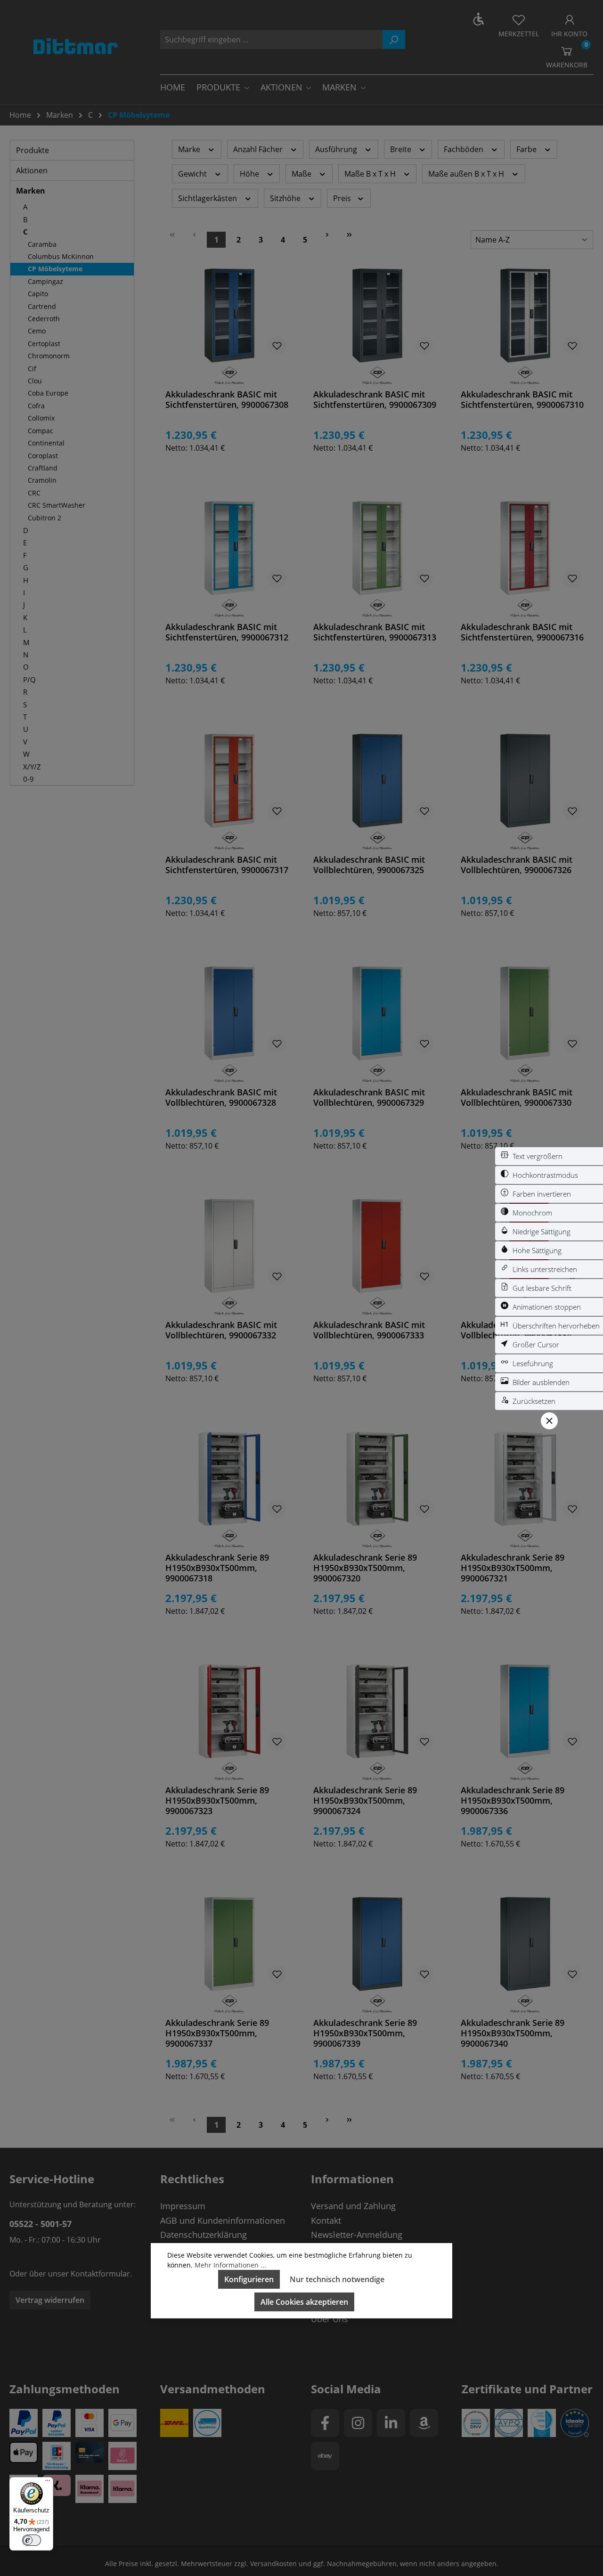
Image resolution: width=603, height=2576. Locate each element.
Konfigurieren (249, 2279)
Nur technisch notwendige (337, 2279)
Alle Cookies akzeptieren (304, 2302)
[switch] (549, 1156)
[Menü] (48, 2483)
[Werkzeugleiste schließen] (549, 1421)
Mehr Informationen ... (230, 2265)
